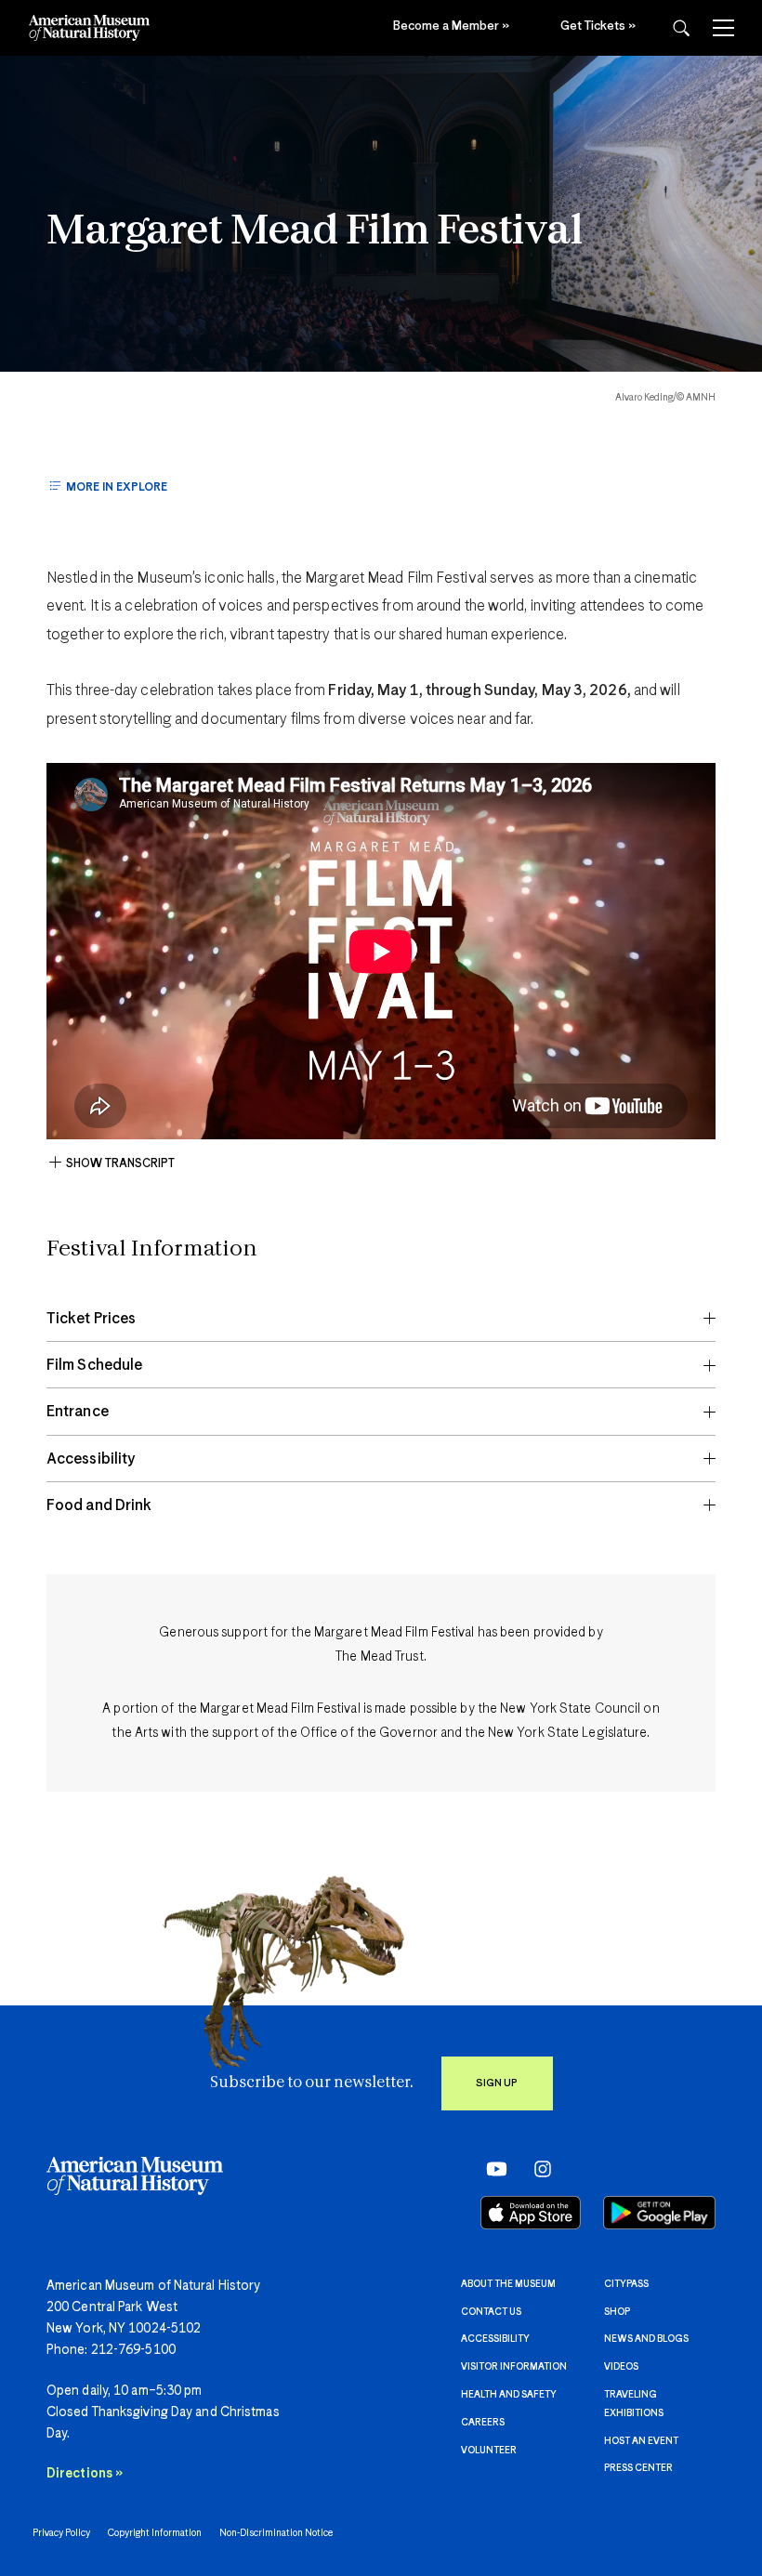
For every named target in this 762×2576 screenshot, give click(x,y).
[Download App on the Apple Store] (531, 2213)
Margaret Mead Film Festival (315, 232)
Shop (617, 2312)
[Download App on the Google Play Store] (659, 2213)
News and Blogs (646, 2339)
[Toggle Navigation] (723, 28)
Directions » (85, 2474)
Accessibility (495, 2339)
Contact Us (491, 2312)
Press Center (638, 2468)
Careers (483, 2423)
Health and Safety (509, 2395)
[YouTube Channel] (492, 2168)
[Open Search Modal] (681, 28)
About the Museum (508, 2284)
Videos (621, 2367)
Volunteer (489, 2451)
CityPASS (626, 2284)
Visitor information (514, 2367)
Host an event (641, 2441)
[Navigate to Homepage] (89, 28)
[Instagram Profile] (537, 2168)
